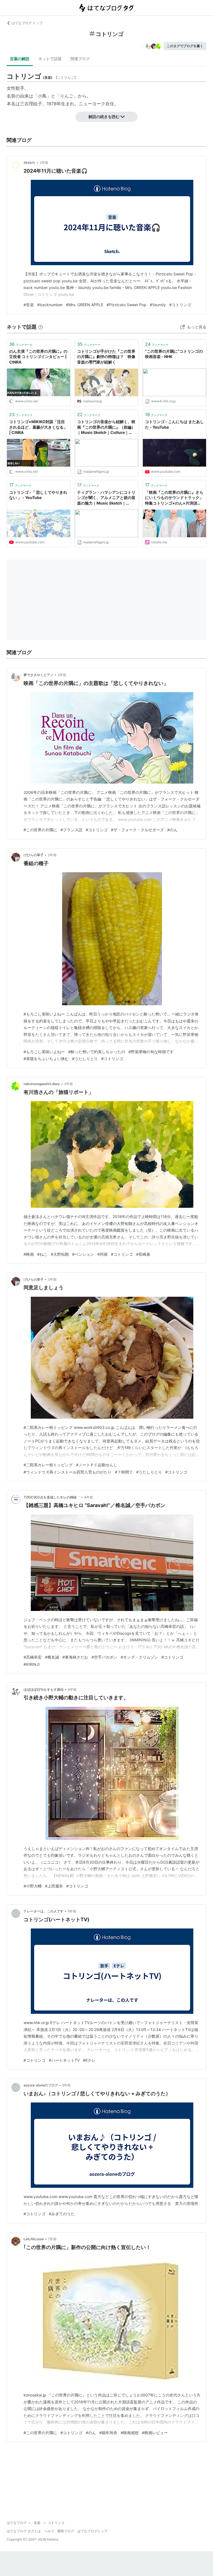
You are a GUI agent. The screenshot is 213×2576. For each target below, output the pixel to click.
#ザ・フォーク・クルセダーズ (137, 830)
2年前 (44, 163)
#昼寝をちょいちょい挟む (46, 1059)
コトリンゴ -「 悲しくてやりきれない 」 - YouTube (38, 495)
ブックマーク (21, 344)
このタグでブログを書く (185, 46)
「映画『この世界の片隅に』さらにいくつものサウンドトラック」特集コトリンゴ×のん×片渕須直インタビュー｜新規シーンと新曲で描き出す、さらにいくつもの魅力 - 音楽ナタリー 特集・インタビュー (174, 498)
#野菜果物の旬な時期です (151, 1052)
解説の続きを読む (104, 117)
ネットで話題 (50, 59)
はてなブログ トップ (27, 23)
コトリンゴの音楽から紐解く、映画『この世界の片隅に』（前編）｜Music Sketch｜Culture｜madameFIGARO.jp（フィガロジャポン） (106, 427)
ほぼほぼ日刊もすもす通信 (44, 1689)
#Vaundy (158, 305)
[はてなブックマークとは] (40, 327)
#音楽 (29, 305)
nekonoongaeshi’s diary (42, 1084)
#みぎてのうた (62, 2214)
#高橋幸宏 (33, 1657)
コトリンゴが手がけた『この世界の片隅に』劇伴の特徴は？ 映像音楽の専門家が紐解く (106, 357)
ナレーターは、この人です (44, 1911)
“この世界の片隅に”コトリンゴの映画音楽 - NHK (174, 354)
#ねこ (42, 1254)
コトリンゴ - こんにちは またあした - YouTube (174, 424)
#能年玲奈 (108, 2433)
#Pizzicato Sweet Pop (126, 305)
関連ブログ (80, 59)
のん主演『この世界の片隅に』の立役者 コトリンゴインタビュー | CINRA (38, 357)
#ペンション (83, 1254)
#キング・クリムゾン (139, 1657)
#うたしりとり (85, 1059)
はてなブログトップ (92, 2531)
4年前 (88, 1497)
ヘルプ (49, 2531)
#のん (172, 830)
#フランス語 (71, 830)
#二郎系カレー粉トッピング (48, 1465)
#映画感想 (130, 2433)
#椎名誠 (52, 1657)
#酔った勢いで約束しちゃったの (97, 1052)
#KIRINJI (32, 1664)
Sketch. (30, 163)
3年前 (52, 855)
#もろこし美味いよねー (44, 1052)
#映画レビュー (155, 2433)
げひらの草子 (34, 855)
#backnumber (50, 305)
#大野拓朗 (60, 1254)
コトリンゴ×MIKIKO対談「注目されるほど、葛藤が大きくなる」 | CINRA (38, 427)
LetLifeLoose (34, 2239)
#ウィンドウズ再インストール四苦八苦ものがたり (68, 1472)
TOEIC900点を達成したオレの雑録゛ (52, 1497)
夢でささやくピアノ (39, 675)
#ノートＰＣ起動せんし (97, 1465)
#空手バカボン (104, 1657)
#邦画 (102, 1254)
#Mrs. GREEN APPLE (85, 305)
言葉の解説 (20, 59)
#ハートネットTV (64, 2060)
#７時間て (124, 1472)
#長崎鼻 (143, 1254)
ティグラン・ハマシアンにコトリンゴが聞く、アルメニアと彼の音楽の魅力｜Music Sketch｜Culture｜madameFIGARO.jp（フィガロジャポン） (106, 498)
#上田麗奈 (54, 1886)
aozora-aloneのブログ (41, 2085)
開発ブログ (66, 2531)
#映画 (29, 1254)
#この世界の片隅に (40, 830)
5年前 (72, 1911)
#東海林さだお (75, 1657)
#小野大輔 (33, 1886)
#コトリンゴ (180, 305)
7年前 (52, 2239)
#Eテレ (89, 2060)
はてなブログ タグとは (24, 2531)
